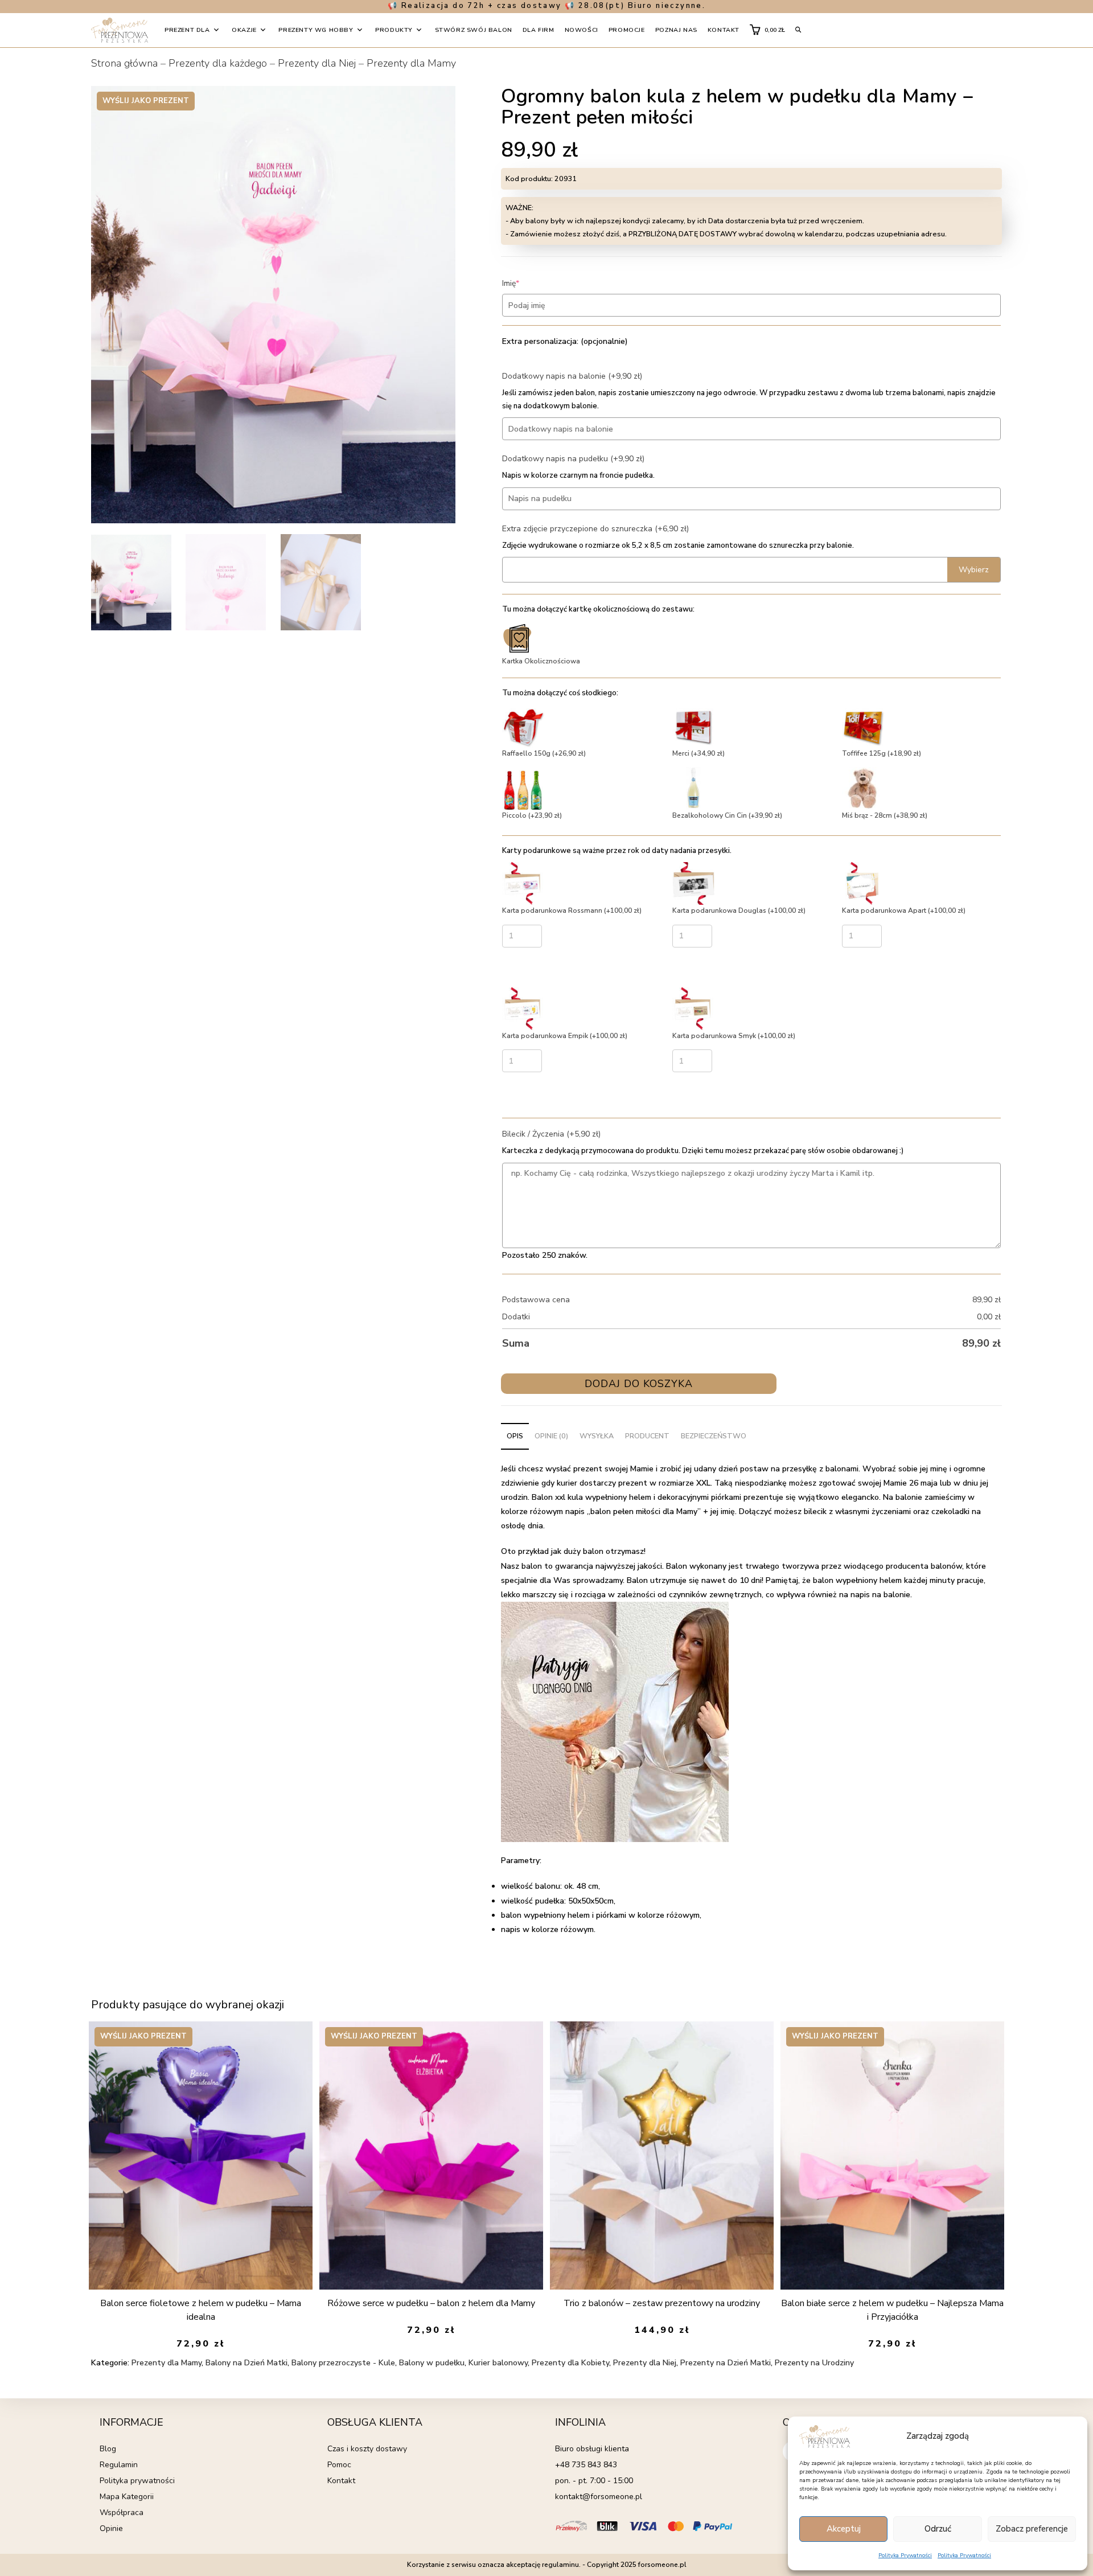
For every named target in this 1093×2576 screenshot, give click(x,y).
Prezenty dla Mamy (411, 63)
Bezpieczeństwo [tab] (714, 1436)
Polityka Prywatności (905, 2556)
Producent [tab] (647, 1436)
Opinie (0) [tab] (551, 1436)
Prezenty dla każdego (218, 63)
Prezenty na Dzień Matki (726, 2363)
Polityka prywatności (137, 2481)
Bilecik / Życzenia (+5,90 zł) (551, 1134)
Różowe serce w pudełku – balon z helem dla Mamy (431, 2303)
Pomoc (339, 2465)
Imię (528, 283)
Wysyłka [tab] (597, 1436)
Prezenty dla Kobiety (570, 2363)
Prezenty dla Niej (317, 63)
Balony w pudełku (432, 2363)
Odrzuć (938, 2529)
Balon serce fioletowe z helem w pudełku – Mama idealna (201, 2310)
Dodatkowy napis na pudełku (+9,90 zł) (573, 459)
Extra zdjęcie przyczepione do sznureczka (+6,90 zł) (595, 529)
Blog (108, 2449)
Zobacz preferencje (1032, 2529)
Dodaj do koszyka (639, 1384)
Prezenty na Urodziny (814, 2363)
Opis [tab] (515, 1436)
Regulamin (119, 2465)
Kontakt (341, 2481)
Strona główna (124, 63)
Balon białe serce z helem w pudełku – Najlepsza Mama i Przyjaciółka (892, 2310)
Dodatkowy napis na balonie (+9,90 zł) (572, 376)
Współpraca (122, 2513)
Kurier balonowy (498, 2363)
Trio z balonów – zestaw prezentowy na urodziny (662, 2303)
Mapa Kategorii (127, 2497)
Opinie (111, 2528)
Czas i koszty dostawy (367, 2449)
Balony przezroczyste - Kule (343, 2363)
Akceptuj (844, 2529)
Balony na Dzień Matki (246, 2363)
